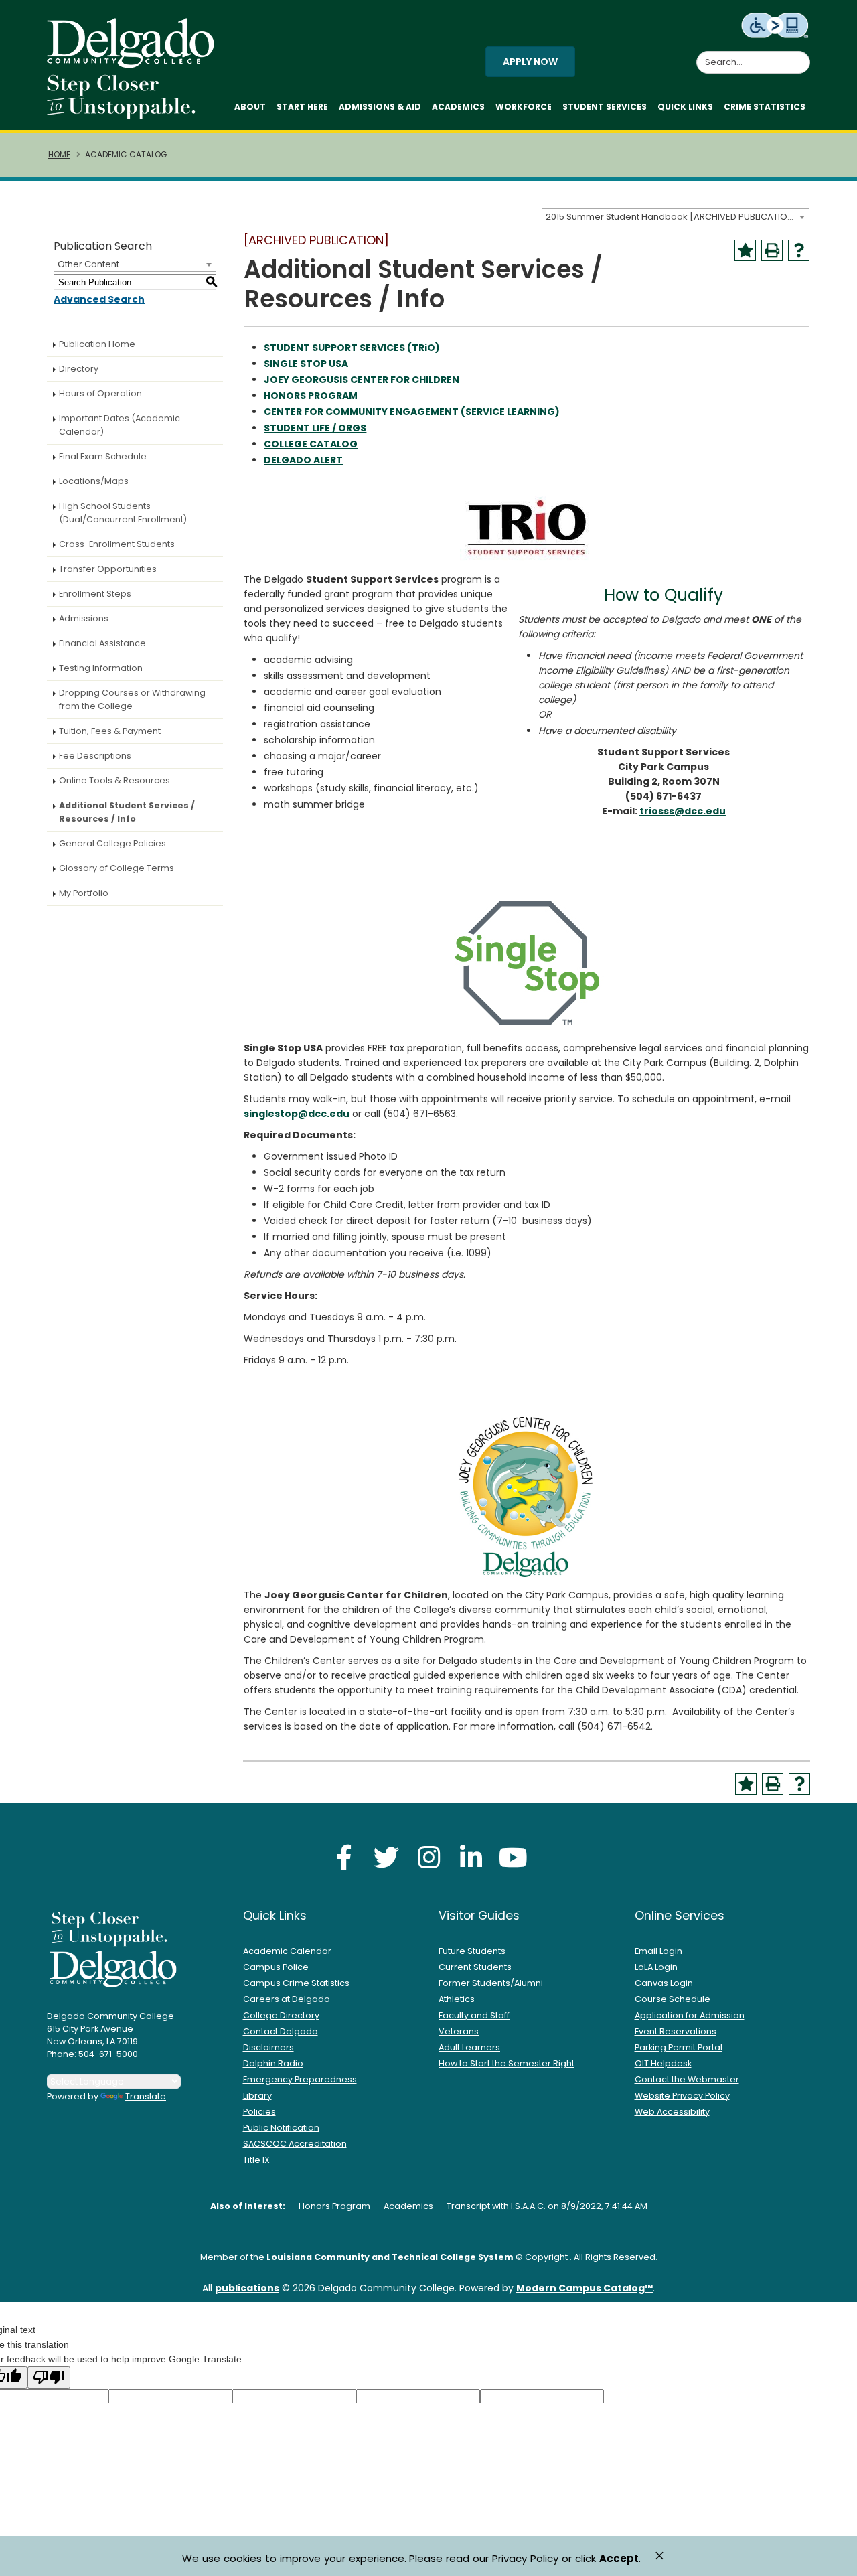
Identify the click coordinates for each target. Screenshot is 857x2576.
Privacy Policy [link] (525, 2558)
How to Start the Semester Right (507, 2063)
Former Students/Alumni (491, 1983)
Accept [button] (619, 2559)
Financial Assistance (102, 643)
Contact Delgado (281, 2031)
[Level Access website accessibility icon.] (776, 25)
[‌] (135, 64)
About (250, 107)
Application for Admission (690, 2015)
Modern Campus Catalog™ (585, 2288)
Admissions (84, 618)
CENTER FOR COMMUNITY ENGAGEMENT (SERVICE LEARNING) (412, 412)
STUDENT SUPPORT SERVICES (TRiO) (352, 348)
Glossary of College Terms (116, 868)
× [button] (659, 2556)
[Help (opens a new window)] (799, 250)
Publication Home (97, 344)
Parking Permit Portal (679, 2047)
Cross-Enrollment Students (117, 544)
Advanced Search (99, 299)
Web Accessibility (672, 2112)
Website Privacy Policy (682, 2096)
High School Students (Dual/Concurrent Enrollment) (123, 513)
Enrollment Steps (95, 594)
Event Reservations (676, 2031)
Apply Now (530, 62)
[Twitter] (386, 1857)
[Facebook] (344, 1857)
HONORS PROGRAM (311, 396)
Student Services (605, 107)
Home (59, 155)
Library (257, 2096)
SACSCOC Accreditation (295, 2144)
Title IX (256, 2160)
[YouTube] (513, 1857)
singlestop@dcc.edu (297, 1114)
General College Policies (112, 843)
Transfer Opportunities (108, 569)
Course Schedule (673, 1999)
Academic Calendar (287, 1951)
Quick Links (685, 107)
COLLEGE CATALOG (311, 444)
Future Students (472, 1951)
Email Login (658, 1951)
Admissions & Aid (380, 107)
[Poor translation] (49, 2377)
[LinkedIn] (471, 1857)
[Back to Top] (834, 2560)
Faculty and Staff (474, 2015)
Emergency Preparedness (300, 2079)
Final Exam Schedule (103, 456)
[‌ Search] (802, 55)
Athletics (457, 1999)
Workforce (524, 107)
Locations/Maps (94, 481)
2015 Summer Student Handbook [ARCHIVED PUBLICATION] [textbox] (672, 217)
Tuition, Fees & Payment (110, 731)
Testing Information (101, 668)
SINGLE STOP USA (306, 364)
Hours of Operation (100, 393)
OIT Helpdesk (663, 2063)
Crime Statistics (765, 107)
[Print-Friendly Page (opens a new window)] (772, 250)
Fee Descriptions (95, 756)
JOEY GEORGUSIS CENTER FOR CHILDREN (362, 380)
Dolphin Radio (273, 2063)
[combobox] (676, 216)
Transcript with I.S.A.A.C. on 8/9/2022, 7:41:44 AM (547, 2206)
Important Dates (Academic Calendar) (120, 425)
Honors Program (334, 2206)
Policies (259, 2112)
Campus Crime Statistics (296, 1983)
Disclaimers (268, 2047)
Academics (458, 107)
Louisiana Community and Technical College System (390, 2257)
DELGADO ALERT (303, 460)
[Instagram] (428, 1857)
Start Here (302, 107)
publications (247, 2288)
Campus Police (276, 1967)
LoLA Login (656, 1967)
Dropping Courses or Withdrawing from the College (132, 699)
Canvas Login (664, 1983)
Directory (79, 369)
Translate (146, 2096)
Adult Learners (469, 2047)
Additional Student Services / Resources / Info (127, 812)
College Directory (281, 2015)
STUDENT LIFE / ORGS (315, 428)
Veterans (459, 2031)
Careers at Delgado (287, 1999)
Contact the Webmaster (687, 2079)
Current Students (475, 1967)
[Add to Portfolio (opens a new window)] (745, 250)
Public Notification (281, 2128)
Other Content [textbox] (88, 264)
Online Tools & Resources (114, 780)
